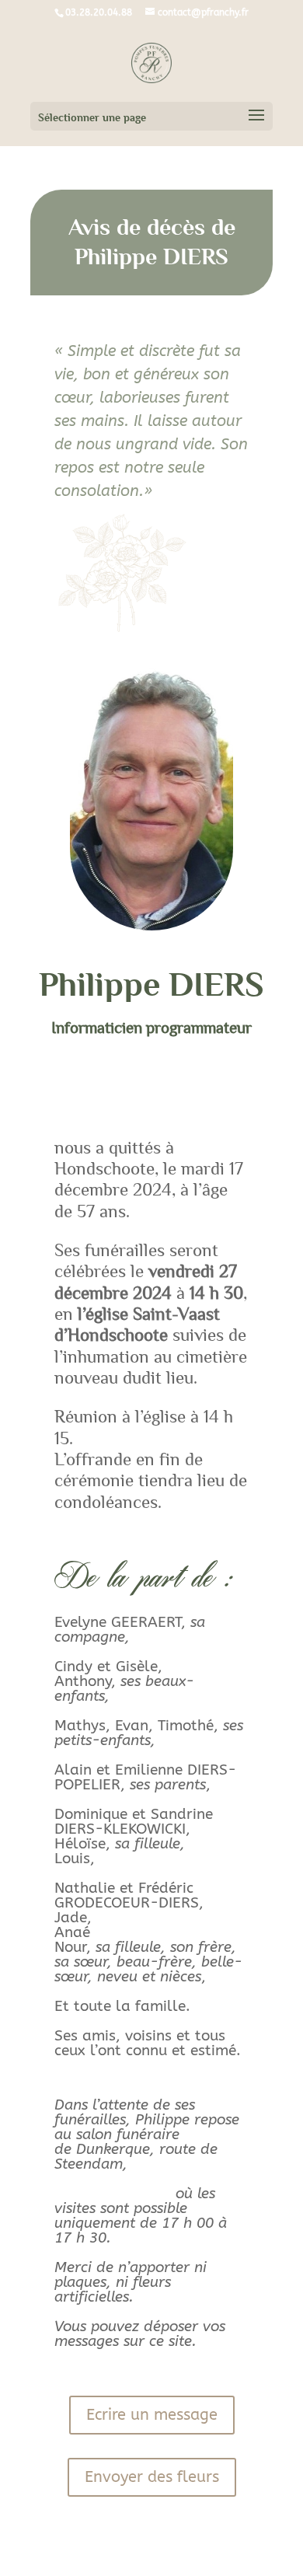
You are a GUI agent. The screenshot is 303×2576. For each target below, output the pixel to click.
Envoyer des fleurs (152, 2477)
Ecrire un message (152, 2415)
